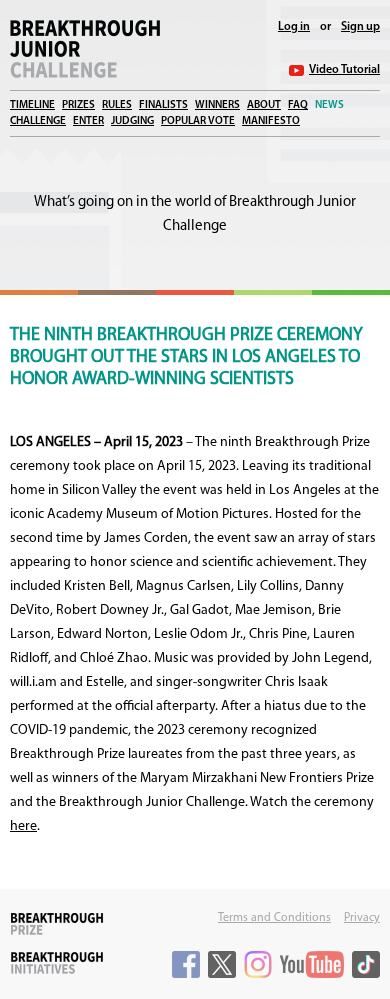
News (329, 105)
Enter (88, 121)
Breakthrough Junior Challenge (85, 49)
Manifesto (271, 121)
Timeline (32, 105)
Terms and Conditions (274, 918)
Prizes (78, 105)
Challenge (38, 121)
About (264, 105)
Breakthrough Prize (57, 924)
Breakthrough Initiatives (57, 963)
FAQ (298, 105)
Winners (217, 105)
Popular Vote (198, 121)
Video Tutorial (344, 70)
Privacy (362, 918)
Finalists (163, 105)
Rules (117, 105)
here (23, 826)
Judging (132, 121)
